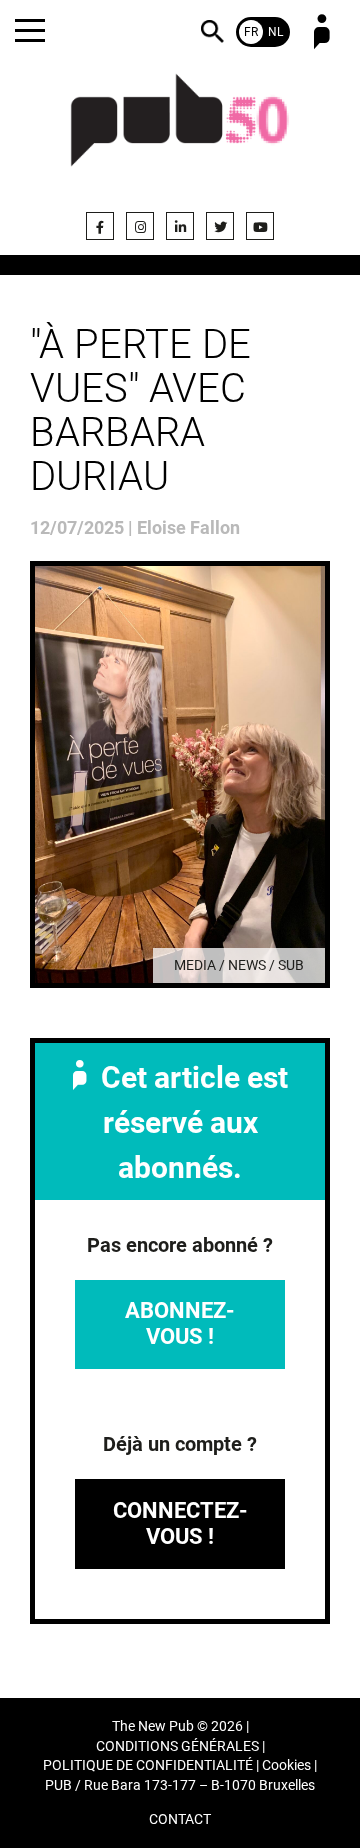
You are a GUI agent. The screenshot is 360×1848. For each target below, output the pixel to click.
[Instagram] (140, 226)
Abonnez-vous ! (180, 1323)
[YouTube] (260, 226)
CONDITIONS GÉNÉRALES (177, 1746)
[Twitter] (220, 226)
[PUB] (180, 132)
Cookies (286, 1765)
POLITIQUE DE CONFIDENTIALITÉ (148, 1765)
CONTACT (180, 1819)
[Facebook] (100, 226)
